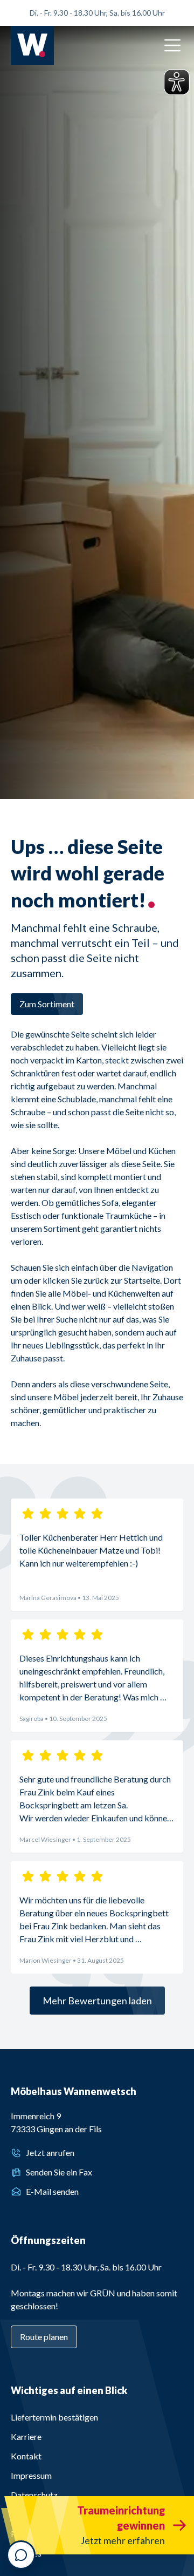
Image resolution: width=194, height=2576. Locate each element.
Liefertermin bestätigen (54, 2417)
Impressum (31, 2475)
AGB (20, 2514)
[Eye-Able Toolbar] (177, 82)
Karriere (26, 2436)
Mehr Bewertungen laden (97, 2001)
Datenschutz (34, 2495)
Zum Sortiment (47, 1004)
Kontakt (26, 2456)
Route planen (44, 2337)
